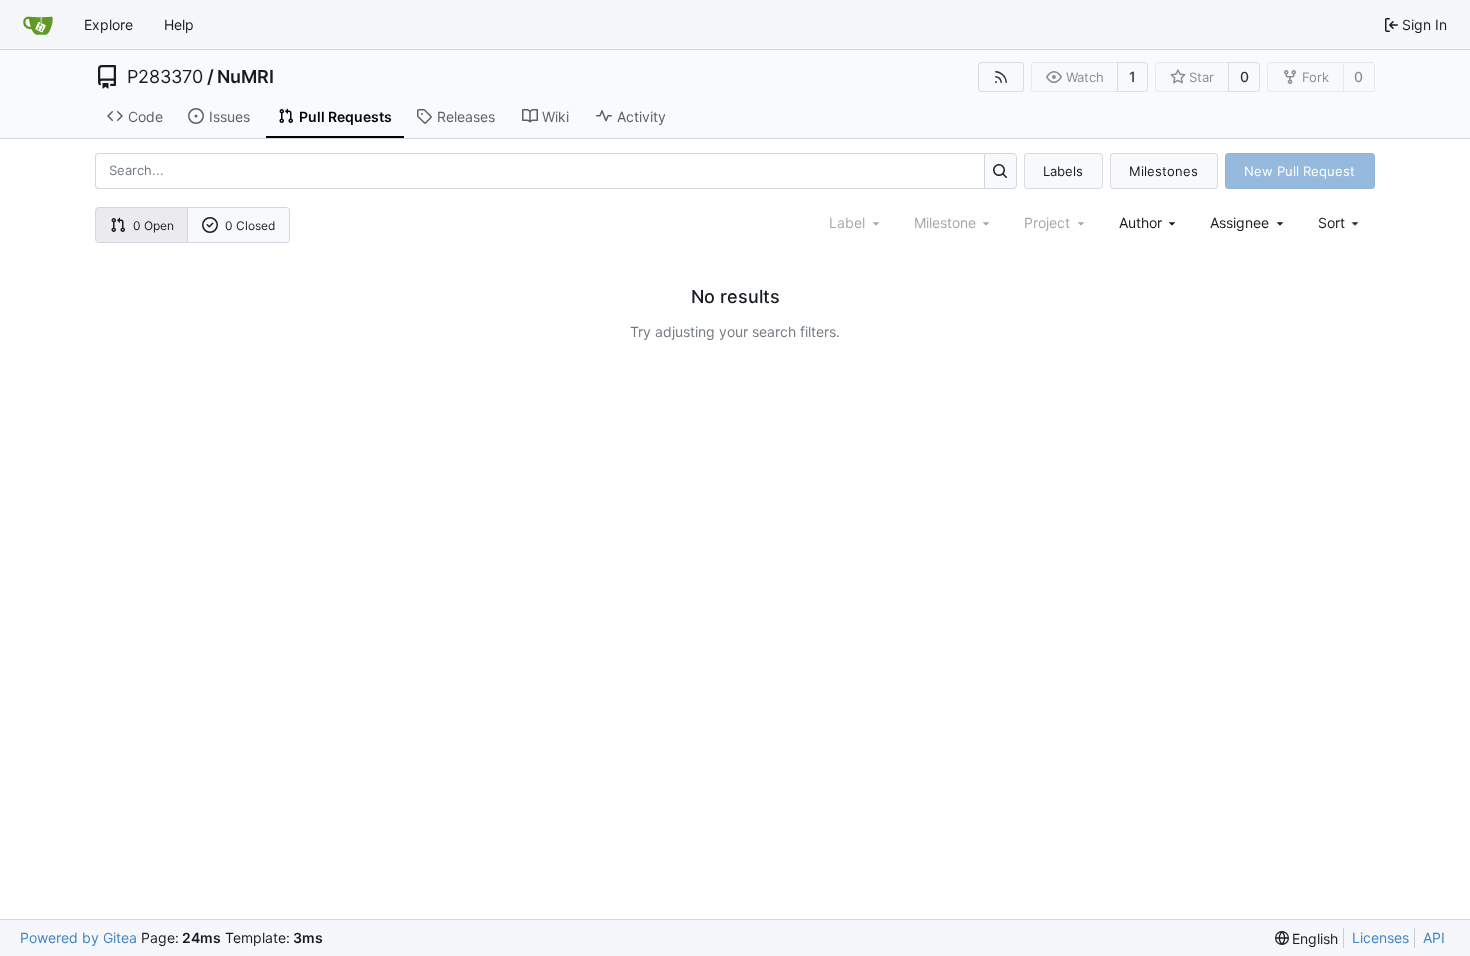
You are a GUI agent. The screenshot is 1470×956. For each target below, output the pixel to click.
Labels (1063, 171)
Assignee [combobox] (1239, 222)
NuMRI (245, 77)
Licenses (1380, 937)
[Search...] (1000, 170)
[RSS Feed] (1001, 77)
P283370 (165, 77)
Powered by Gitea (78, 937)
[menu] (1340, 222)
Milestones (1163, 171)
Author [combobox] (1140, 222)
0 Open (153, 225)
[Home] (38, 25)
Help (179, 24)
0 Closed (250, 225)
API (1434, 937)
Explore (108, 24)
